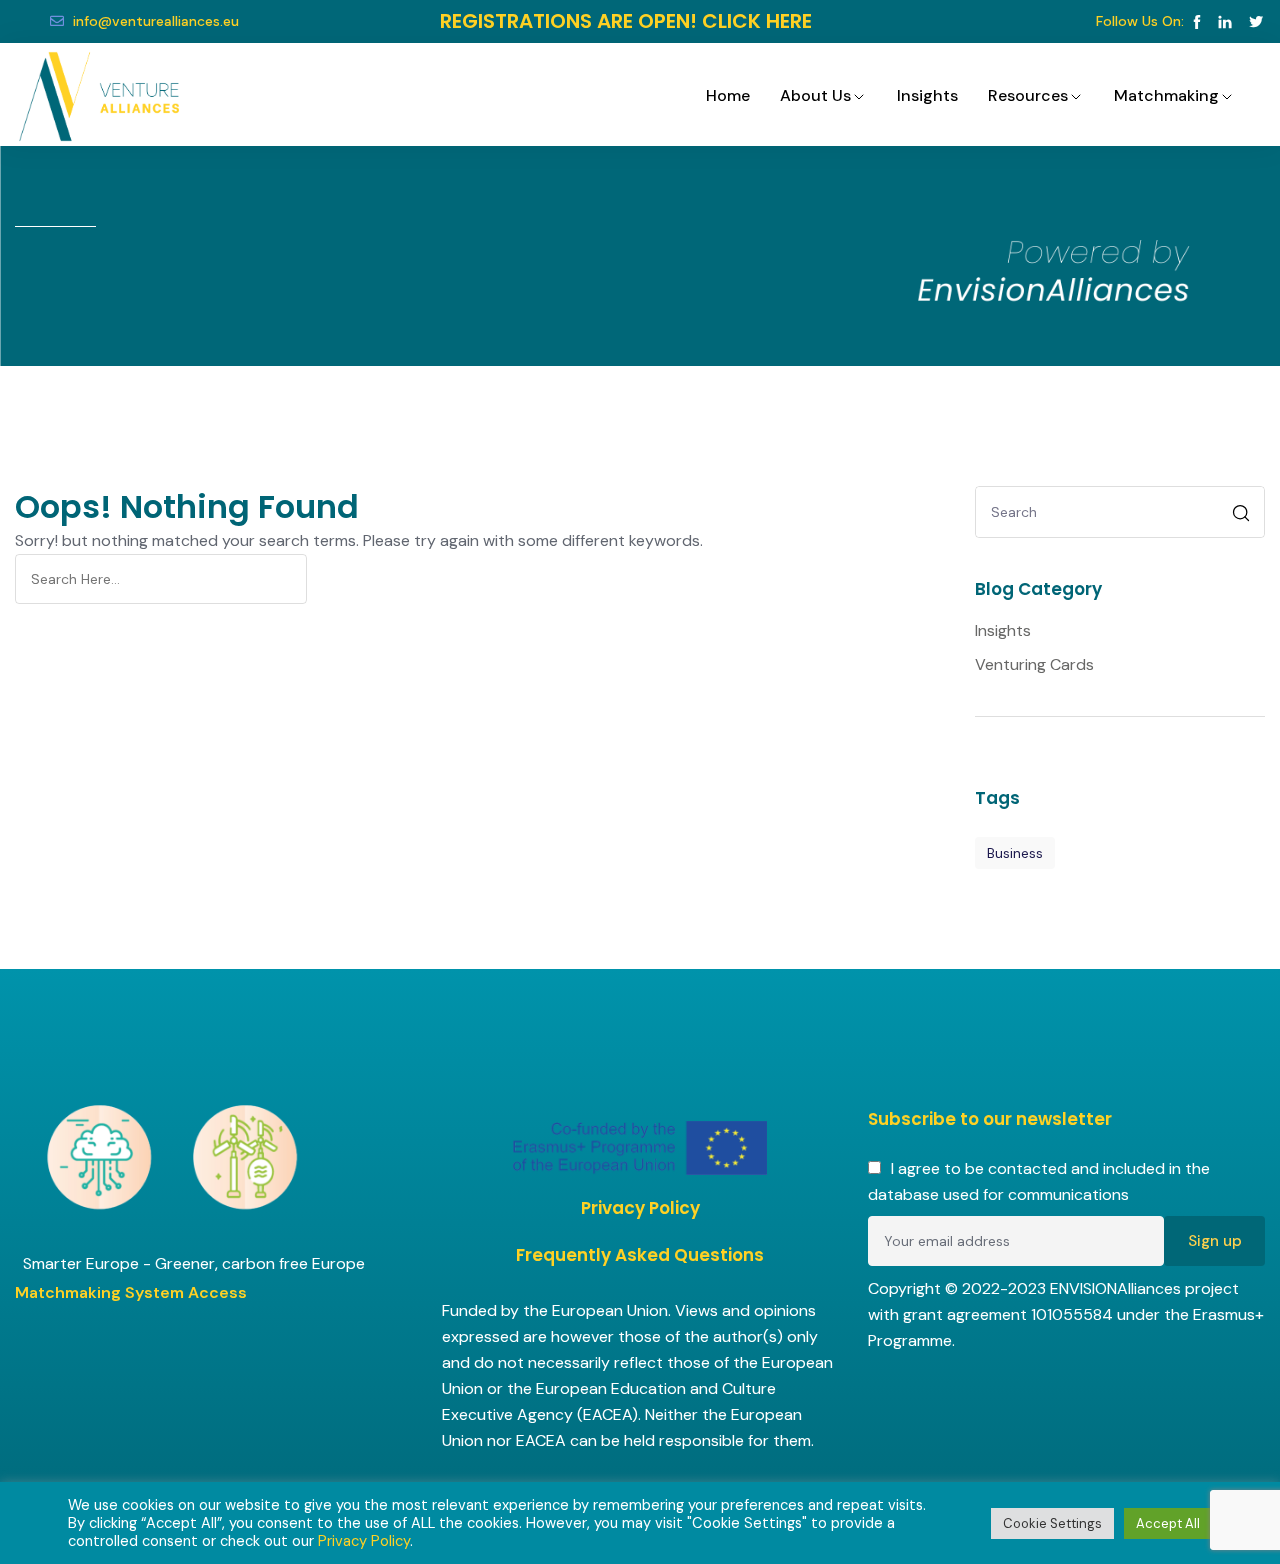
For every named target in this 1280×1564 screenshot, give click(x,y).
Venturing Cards (1034, 664)
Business (1015, 853)
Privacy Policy (640, 1208)
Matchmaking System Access (131, 1292)
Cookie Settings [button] (1052, 1523)
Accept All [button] (1168, 1523)
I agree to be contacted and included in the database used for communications (1039, 1181)
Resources (1028, 95)
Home (728, 95)
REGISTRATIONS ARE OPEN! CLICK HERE (626, 21)
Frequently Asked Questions (640, 1255)
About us (815, 95)
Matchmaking (1166, 95)
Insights (927, 95)
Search (1243, 515)
